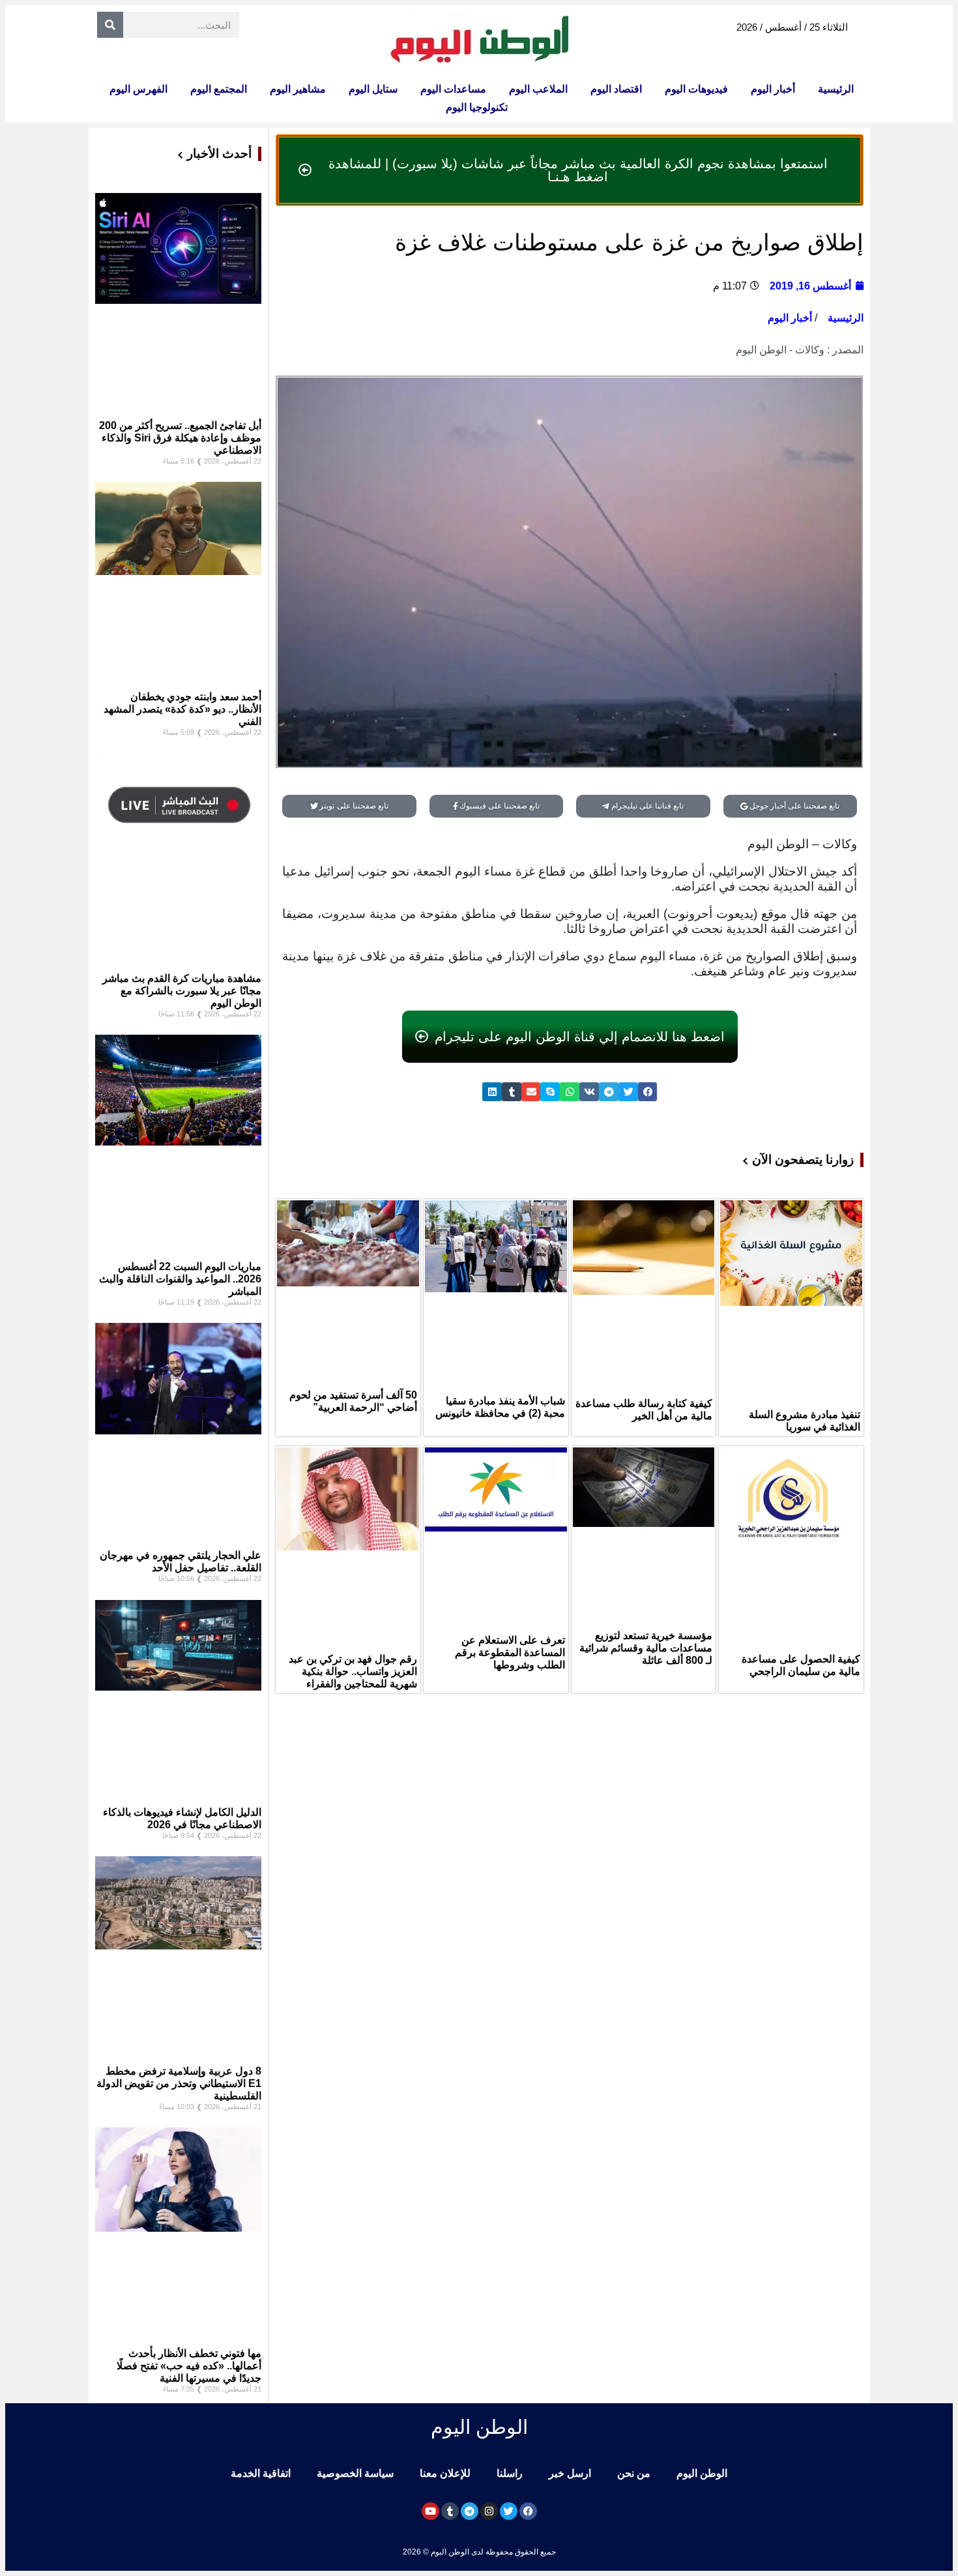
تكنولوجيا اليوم (477, 107)
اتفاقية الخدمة (261, 2473)
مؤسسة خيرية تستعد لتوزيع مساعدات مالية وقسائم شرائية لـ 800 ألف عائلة (646, 1648)
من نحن (634, 2473)
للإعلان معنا (445, 2473)
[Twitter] (509, 2511)
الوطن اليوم (702, 2473)
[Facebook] (528, 2511)
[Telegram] (470, 2511)
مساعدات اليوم (453, 89)
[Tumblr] (450, 2511)
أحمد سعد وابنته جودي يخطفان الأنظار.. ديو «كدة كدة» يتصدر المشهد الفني (182, 709)
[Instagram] (489, 2511)
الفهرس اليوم (138, 89)
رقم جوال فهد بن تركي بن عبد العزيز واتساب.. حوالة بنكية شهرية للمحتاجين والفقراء (353, 1671)
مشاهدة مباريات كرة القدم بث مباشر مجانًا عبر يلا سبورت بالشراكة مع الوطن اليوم (182, 991)
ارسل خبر (570, 2473)
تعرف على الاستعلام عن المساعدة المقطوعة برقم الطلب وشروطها (510, 1652)
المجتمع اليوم (219, 89)
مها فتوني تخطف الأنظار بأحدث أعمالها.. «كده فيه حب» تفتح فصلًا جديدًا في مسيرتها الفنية (189, 2366)
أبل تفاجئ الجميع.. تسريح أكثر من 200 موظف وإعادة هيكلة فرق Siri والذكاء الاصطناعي (180, 438)
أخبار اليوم (773, 89)
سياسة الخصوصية (355, 2473)
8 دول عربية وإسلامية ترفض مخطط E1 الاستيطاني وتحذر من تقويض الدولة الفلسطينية (179, 2083)
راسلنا (510, 2473)
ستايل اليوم (373, 89)
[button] (648, 1092)
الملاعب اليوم (538, 89)
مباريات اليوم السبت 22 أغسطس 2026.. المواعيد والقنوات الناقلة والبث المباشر (180, 1279)
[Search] (110, 25)
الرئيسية (836, 89)
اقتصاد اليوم (616, 89)
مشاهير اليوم (298, 89)
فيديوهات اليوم (696, 89)
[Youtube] (430, 2511)
